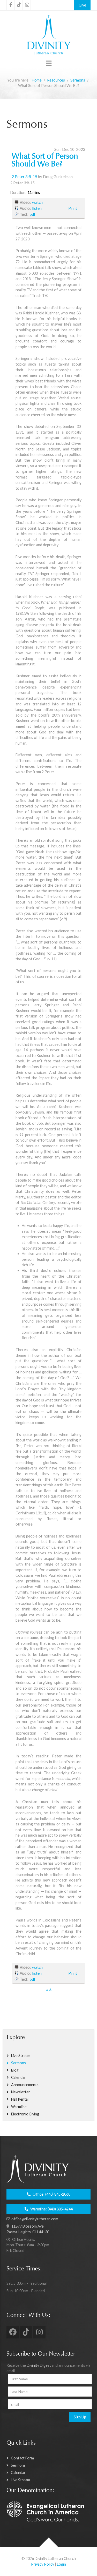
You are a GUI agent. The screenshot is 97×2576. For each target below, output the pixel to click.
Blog (15, 2070)
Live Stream (21, 2056)
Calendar (18, 2077)
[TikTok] (19, 5)
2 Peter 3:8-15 (24, 177)
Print (73, 208)
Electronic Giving (25, 2114)
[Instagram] (27, 5)
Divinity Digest (39, 2365)
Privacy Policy (43, 2564)
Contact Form (22, 2458)
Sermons (18, 2063)
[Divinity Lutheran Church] (48, 35)
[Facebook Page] (11, 5)
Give (82, 5)
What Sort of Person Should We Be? (45, 161)
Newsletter (21, 2092)
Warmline (19, 2107)
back (48, 1989)
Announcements (25, 2085)
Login (61, 2564)
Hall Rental (20, 2099)
